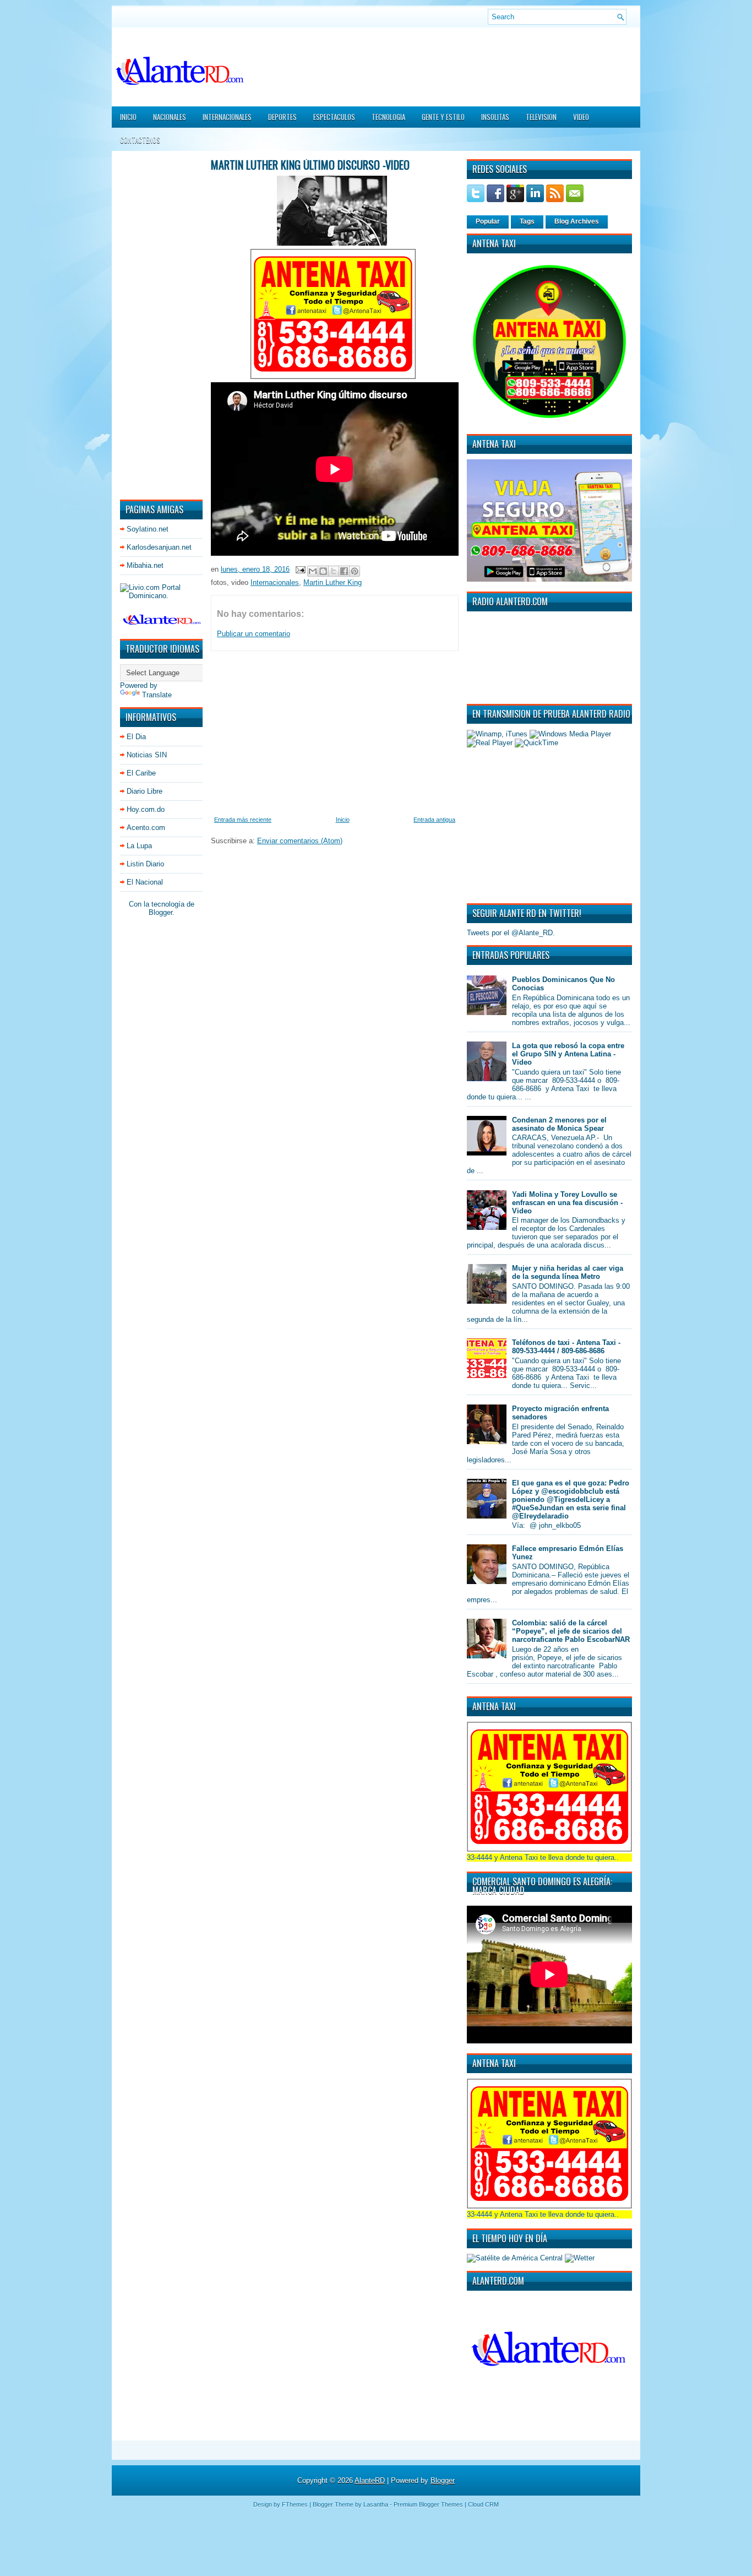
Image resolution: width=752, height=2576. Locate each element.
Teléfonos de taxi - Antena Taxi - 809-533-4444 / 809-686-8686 (566, 1347)
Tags (527, 221)
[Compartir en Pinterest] (355, 571)
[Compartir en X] (334, 571)
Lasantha (376, 2504)
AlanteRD (370, 2480)
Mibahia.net (145, 565)
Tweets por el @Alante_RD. (511, 933)
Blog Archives (577, 221)
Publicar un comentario (254, 634)
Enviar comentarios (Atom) (300, 841)
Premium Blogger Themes (428, 2504)
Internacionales (275, 582)
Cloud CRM (483, 2504)
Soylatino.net (148, 529)
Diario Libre (145, 791)
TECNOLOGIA (388, 117)
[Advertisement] (153, 324)
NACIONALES (170, 117)
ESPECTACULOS (334, 117)
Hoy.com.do (146, 809)
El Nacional (145, 882)
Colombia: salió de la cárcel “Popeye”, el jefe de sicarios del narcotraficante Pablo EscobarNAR (571, 1631)
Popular (488, 221)
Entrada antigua (434, 820)
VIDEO (581, 117)
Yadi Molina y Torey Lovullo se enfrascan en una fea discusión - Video (567, 1203)
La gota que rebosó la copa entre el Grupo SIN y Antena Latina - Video (568, 1054)
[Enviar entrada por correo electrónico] (300, 569)
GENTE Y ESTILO (443, 117)
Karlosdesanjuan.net (159, 547)
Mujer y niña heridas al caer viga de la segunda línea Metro (568, 1272)
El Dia (136, 737)
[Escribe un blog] (323, 571)
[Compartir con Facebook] (344, 571)
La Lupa (139, 846)
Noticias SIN (147, 755)
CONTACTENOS (140, 140)
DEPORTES (282, 117)
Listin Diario (145, 864)
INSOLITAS (495, 117)
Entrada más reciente (243, 820)
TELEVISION (541, 117)
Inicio (128, 117)
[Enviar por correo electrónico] (313, 571)
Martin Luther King (333, 582)
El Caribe (141, 773)
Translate (157, 695)
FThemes (295, 2504)
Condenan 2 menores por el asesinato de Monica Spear (559, 1124)
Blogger (160, 912)
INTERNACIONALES (227, 117)
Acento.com (146, 828)
